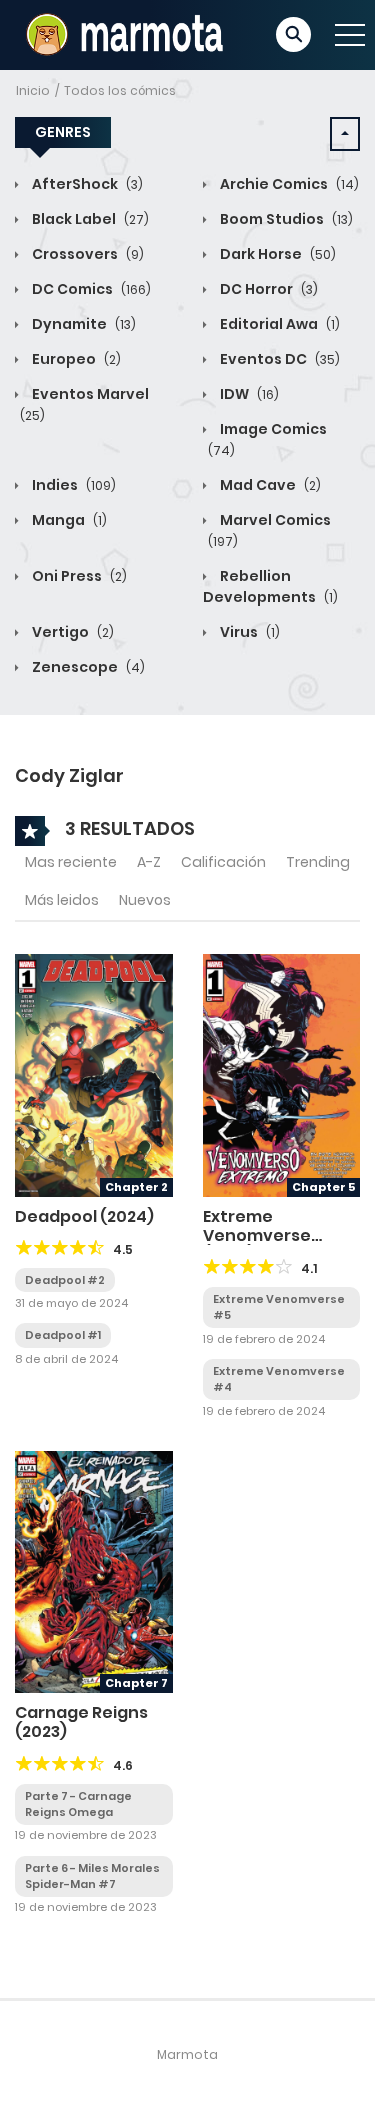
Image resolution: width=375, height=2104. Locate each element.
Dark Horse (276, 254)
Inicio (33, 90)
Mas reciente (71, 862)
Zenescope (87, 667)
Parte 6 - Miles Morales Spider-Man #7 (92, 1876)
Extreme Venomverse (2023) (257, 1235)
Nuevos (145, 900)
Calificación (223, 862)
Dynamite (82, 324)
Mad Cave (269, 485)
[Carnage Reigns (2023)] (94, 1571)
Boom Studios (285, 219)
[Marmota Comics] (122, 34)
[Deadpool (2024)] (94, 1074)
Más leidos (62, 900)
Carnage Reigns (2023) (81, 1722)
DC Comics (90, 289)
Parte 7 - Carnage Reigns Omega (78, 1804)
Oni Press (78, 576)
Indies (72, 485)
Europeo (75, 359)
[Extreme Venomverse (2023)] (282, 1074)
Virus (248, 632)
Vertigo (71, 632)
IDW (248, 394)
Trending (318, 862)
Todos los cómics (120, 90)
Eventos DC (278, 359)
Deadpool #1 (63, 1335)
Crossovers (86, 254)
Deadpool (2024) (84, 1216)
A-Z (149, 862)
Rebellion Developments (270, 586)
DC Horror (267, 289)
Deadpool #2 (65, 1280)
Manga (68, 520)
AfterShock (86, 184)
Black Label (89, 219)
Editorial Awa (278, 324)
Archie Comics (288, 184)
